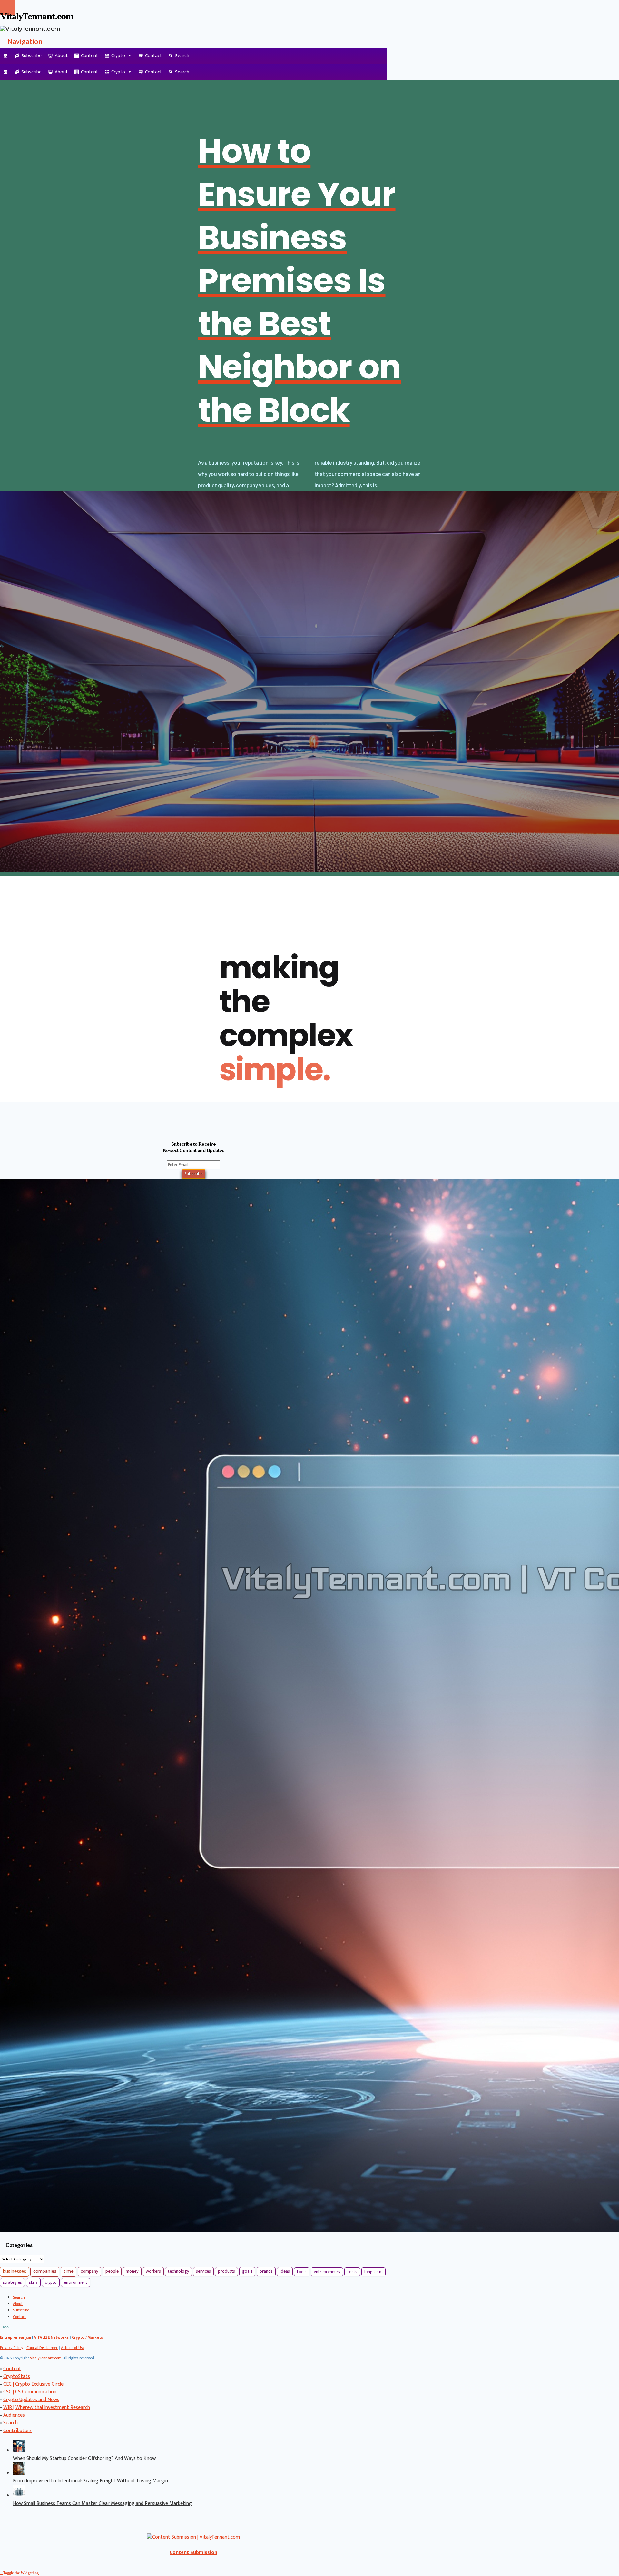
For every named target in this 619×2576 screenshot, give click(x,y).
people (112, 2271)
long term (373, 2272)
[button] (21, 42)
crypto (51, 2282)
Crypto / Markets (87, 2337)
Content (89, 56)
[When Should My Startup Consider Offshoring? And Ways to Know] (19, 2451)
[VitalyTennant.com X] (10, 2327)
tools (302, 2272)
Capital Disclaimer (42, 2348)
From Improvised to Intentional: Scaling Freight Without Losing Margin (90, 2481)
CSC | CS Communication (30, 2392)
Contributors (17, 2431)
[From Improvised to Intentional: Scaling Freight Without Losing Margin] (19, 2473)
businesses (15, 2272)
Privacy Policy (12, 2348)
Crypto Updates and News (31, 2400)
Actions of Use (73, 2348)
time (69, 2271)
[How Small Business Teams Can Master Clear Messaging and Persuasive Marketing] (19, 2496)
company (89, 2271)
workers (153, 2271)
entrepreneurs (327, 2272)
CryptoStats (17, 2376)
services (203, 2271)
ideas (285, 2271)
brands (266, 2271)
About (61, 56)
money (132, 2271)
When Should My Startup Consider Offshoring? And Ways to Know (84, 2458)
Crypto (118, 56)
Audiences (14, 2415)
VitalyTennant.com (46, 2358)
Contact (153, 56)
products (226, 2271)
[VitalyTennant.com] (6, 56)
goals (247, 2271)
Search (182, 56)
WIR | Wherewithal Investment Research (47, 2407)
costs (352, 2272)
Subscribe (31, 56)
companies (45, 2271)
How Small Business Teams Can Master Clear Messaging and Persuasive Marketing (102, 2504)
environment (76, 2282)
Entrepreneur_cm (15, 2337)
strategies (12, 2282)
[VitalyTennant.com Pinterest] (13, 2327)
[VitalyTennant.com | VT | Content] (16, 2327)
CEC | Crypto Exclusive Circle (33, 2384)
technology (178, 2271)
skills (33, 2282)
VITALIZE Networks (51, 2337)
